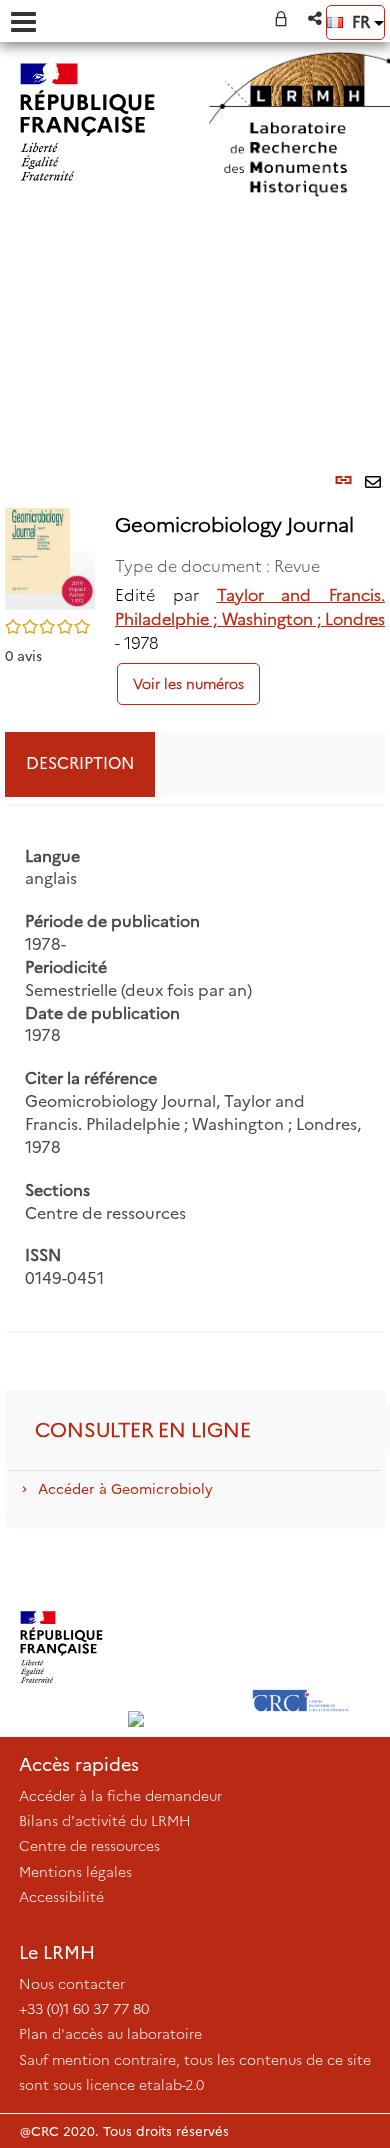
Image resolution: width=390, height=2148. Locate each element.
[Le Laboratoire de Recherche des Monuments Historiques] (181, 1647)
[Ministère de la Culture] (61, 1647)
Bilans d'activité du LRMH (105, 1821)
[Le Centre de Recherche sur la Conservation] (300, 1647)
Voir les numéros (188, 684)
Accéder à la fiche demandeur (120, 1796)
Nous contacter (72, 1984)
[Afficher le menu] (23, 22)
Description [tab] (80, 763)
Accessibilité (61, 1897)
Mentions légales (75, 1872)
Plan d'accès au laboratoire (110, 2034)
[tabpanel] (195, 1069)
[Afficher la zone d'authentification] (285, 18)
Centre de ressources (89, 1846)
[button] (316, 18)
